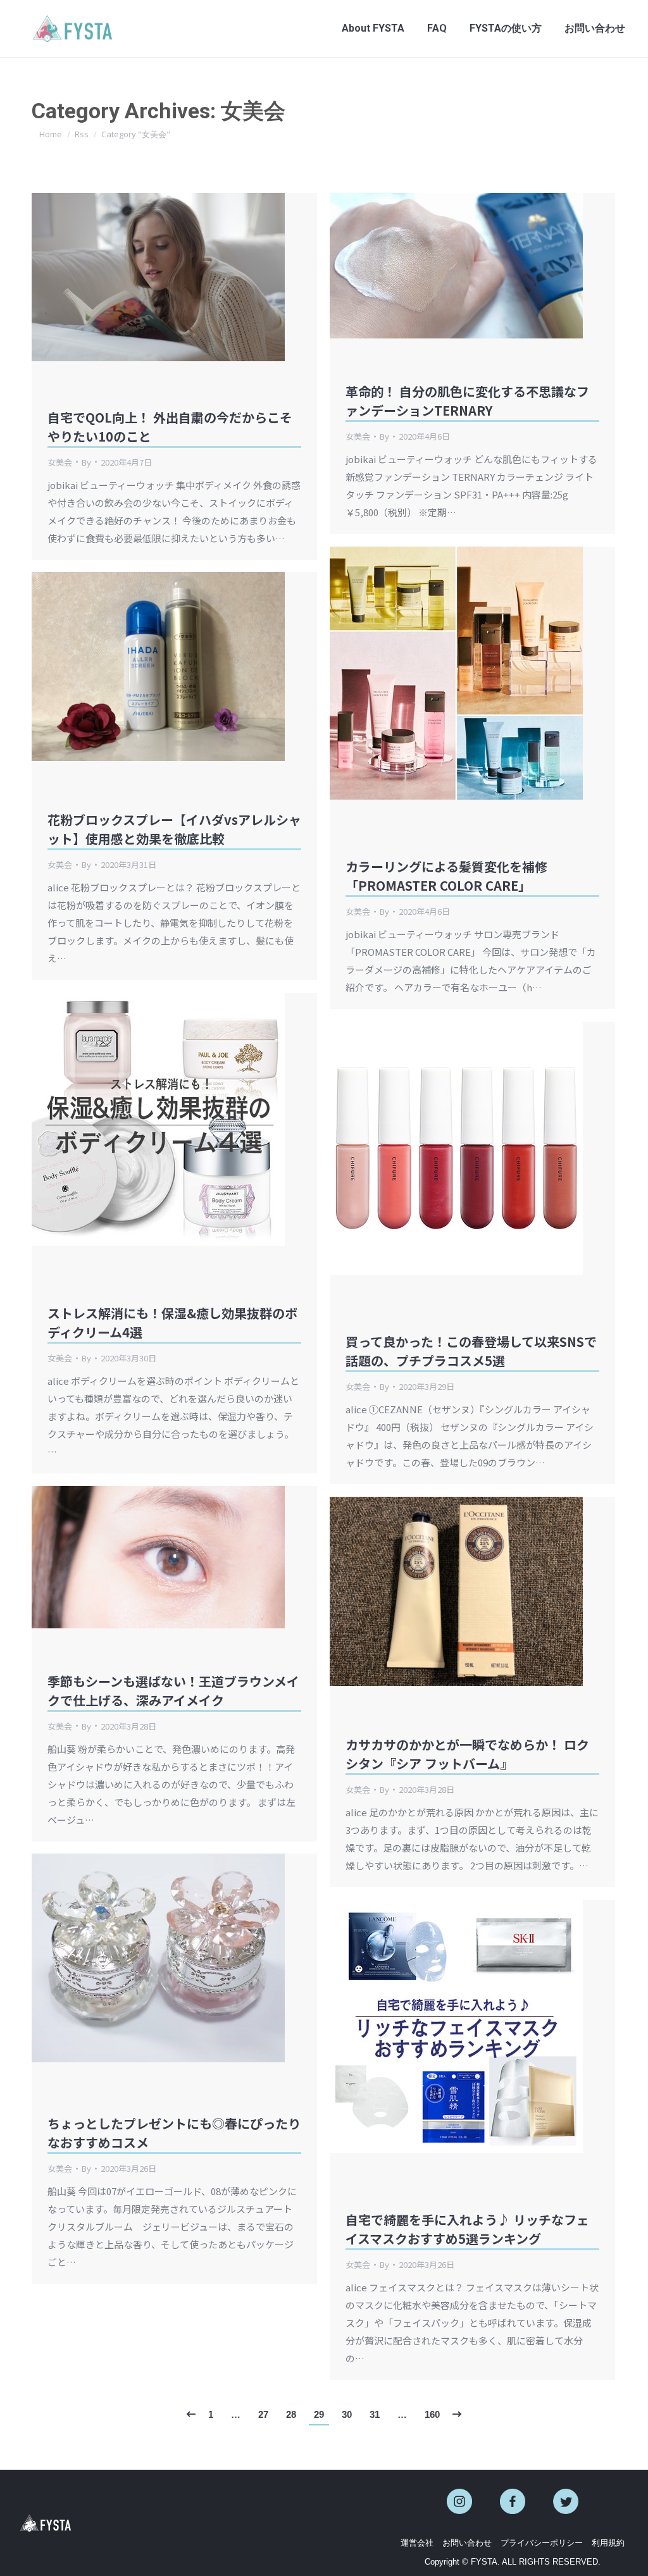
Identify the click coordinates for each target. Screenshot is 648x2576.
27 (263, 2414)
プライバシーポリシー (542, 2543)
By (86, 462)
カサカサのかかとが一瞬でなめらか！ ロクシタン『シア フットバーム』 (467, 1754)
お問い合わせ (467, 2543)
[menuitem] (373, 28)
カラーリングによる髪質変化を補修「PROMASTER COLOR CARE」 (446, 876)
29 (319, 2414)
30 (347, 2414)
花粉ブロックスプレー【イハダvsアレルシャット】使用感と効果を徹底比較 (174, 829)
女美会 (60, 462)
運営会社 (417, 2543)
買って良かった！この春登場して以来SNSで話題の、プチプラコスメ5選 (471, 1351)
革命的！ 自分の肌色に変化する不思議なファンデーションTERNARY (467, 401)
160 (432, 2414)
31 (375, 2414)
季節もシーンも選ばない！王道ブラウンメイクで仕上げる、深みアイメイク (173, 1691)
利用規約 (608, 2543)
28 (291, 2414)
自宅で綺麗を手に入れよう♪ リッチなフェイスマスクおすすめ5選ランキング (467, 2229)
